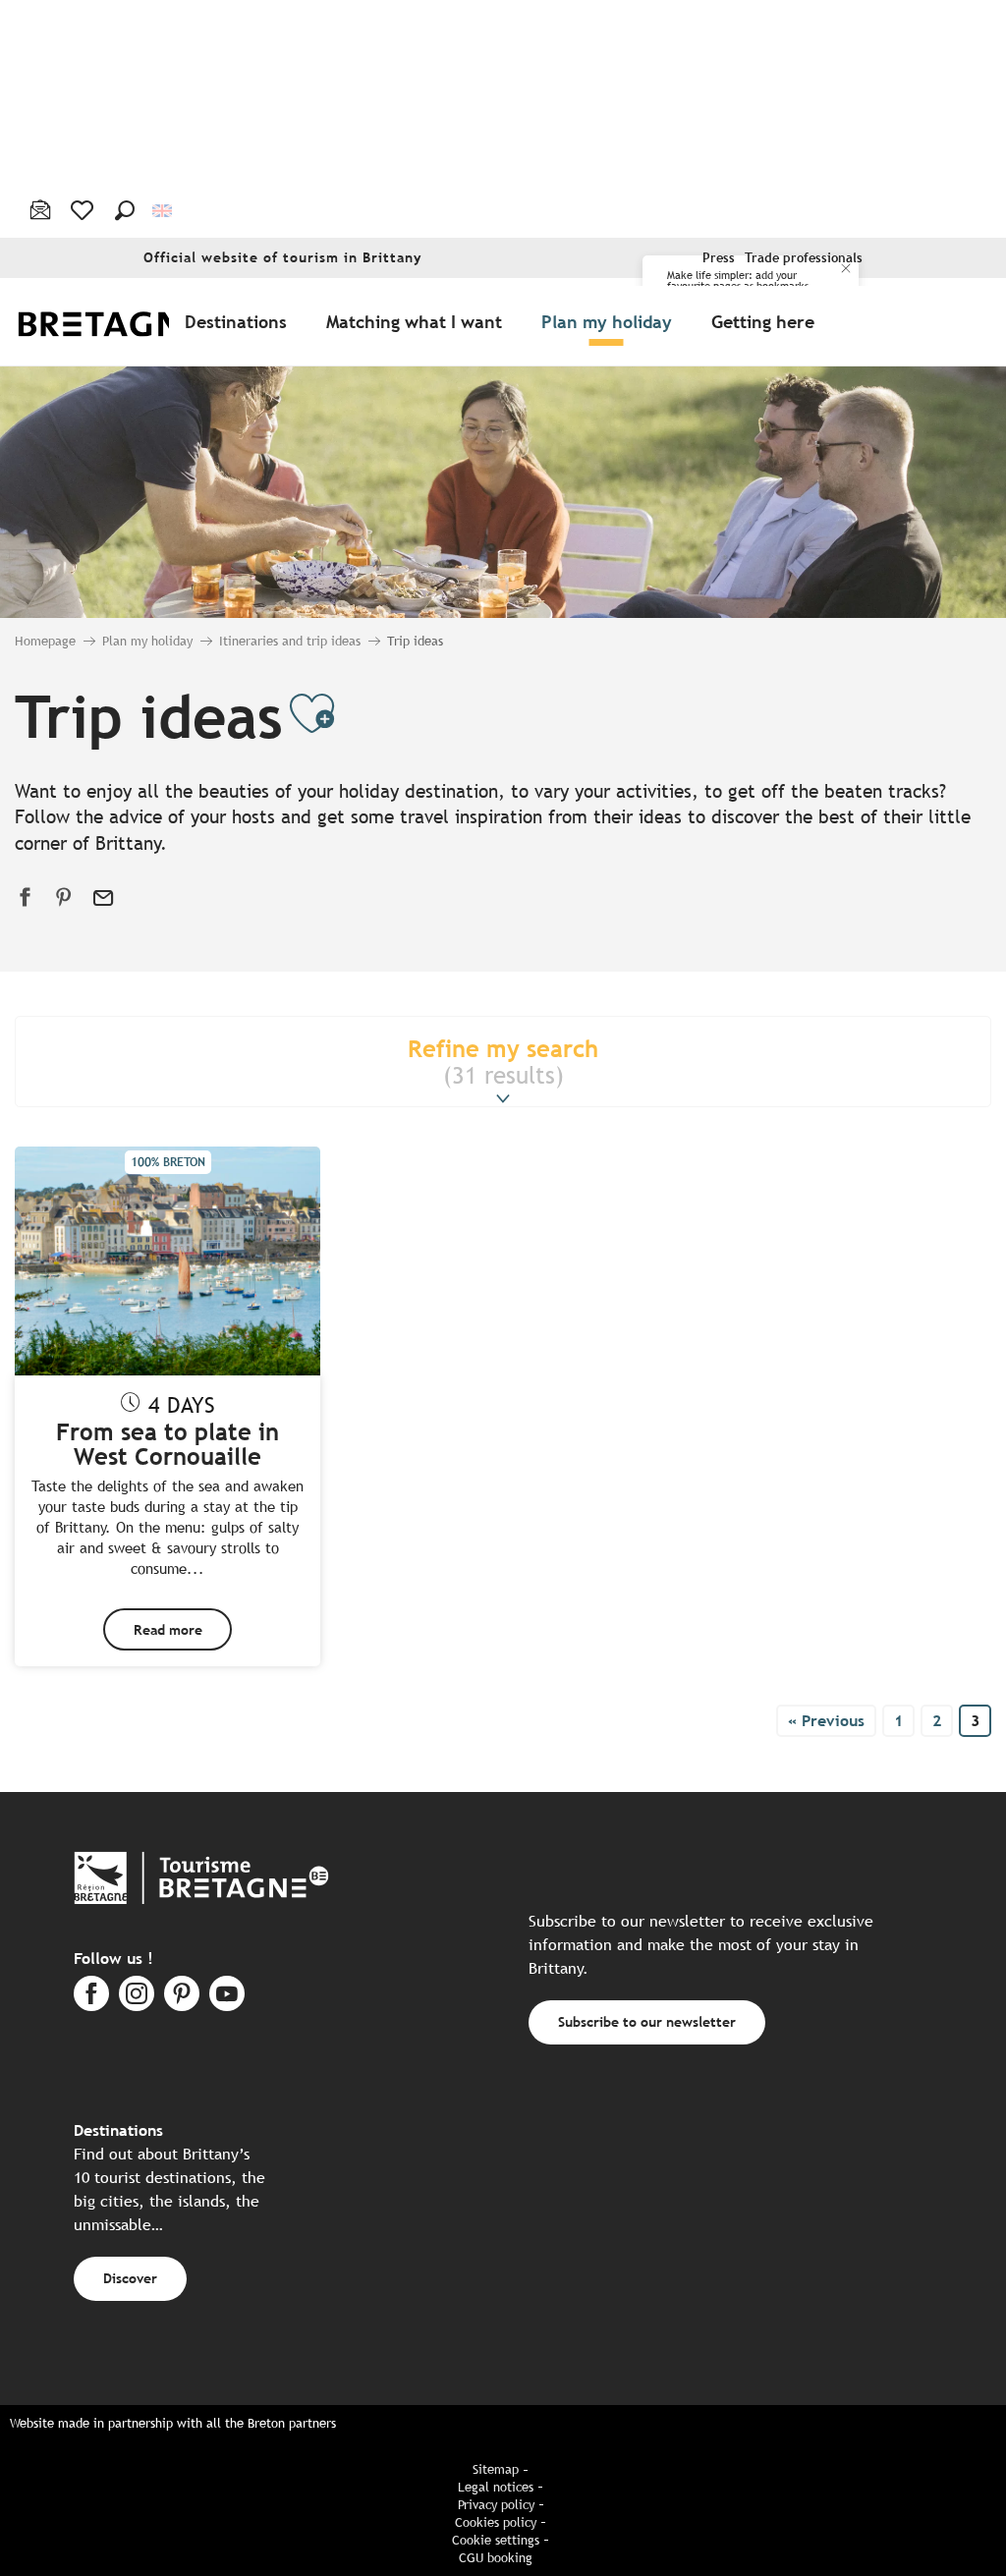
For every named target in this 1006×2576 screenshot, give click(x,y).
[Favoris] (84, 210)
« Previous (826, 1721)
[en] (164, 210)
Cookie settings (496, 2540)
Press (719, 258)
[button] (125, 210)
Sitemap (496, 2469)
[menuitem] (126, 322)
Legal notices (496, 2487)
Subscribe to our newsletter (647, 2021)
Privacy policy (496, 2505)
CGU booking (496, 2558)
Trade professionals (804, 258)
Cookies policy (496, 2522)
